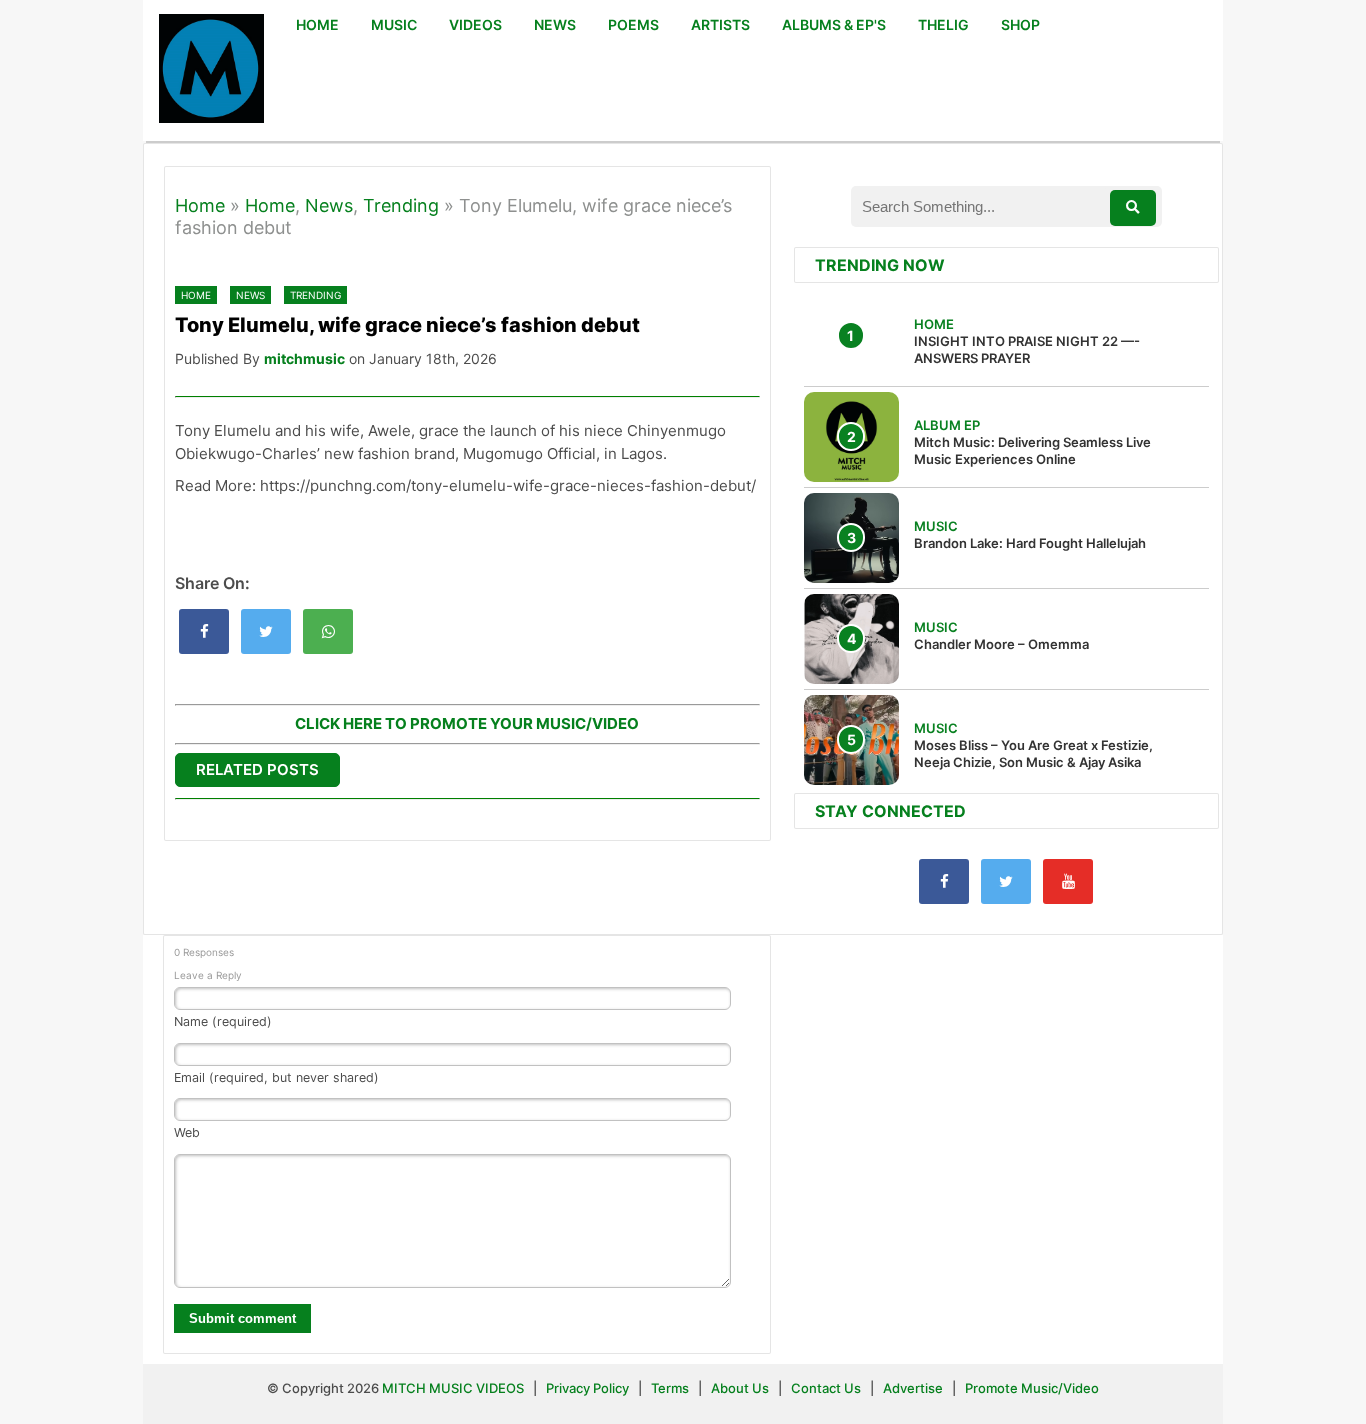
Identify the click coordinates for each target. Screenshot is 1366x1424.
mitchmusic (304, 358)
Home (200, 205)
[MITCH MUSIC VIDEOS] (211, 70)
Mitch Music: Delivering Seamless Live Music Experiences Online (1032, 450)
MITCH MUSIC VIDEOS (453, 1388)
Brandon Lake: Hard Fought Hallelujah (1030, 543)
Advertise (913, 1388)
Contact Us (826, 1388)
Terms (671, 1388)
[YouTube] (1068, 881)
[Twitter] (1006, 881)
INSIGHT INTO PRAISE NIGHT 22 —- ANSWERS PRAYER (1027, 349)
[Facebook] (944, 881)
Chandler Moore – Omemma (1001, 644)
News (329, 205)
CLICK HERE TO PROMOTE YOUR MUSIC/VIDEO (467, 723)
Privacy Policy (587, 1388)
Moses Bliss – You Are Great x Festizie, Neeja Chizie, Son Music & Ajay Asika (1033, 753)
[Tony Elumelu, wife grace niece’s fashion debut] (204, 631)
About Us (740, 1388)
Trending (401, 205)
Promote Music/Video (1032, 1388)
